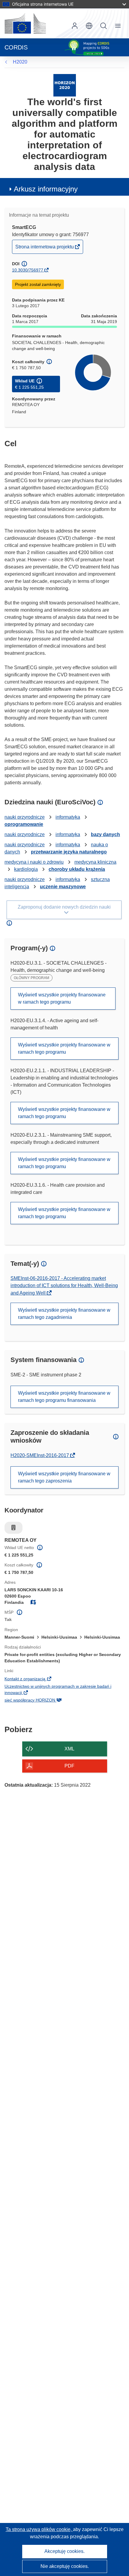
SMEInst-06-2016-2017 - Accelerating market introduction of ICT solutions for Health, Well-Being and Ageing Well (64, 1286)
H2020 (20, 62)
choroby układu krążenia (77, 869)
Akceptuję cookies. (64, 2551)
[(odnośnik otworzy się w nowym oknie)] (25, 23)
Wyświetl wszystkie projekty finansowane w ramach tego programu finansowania (64, 1397)
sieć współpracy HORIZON (40, 1701)
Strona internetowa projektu (45, 249)
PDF (69, 1766)
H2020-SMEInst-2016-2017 (40, 1455)
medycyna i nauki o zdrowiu (34, 862)
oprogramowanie (24, 824)
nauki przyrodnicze (25, 817)
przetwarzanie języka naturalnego (69, 852)
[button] (89, 26)
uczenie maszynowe (63, 887)
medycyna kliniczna (95, 862)
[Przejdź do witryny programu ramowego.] (65, 85)
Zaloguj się (75, 26)
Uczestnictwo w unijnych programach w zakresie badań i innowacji (58, 1690)
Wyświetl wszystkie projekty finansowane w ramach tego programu (62, 998)
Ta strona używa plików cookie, (39, 2529)
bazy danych (105, 834)
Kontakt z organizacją (35, 1679)
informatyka (68, 817)
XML (69, 1749)
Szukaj (103, 26)
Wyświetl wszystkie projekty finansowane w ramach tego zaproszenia (64, 1477)
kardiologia (26, 869)
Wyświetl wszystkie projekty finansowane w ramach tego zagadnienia (64, 1314)
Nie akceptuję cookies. (65, 2566)
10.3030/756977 (28, 270)
